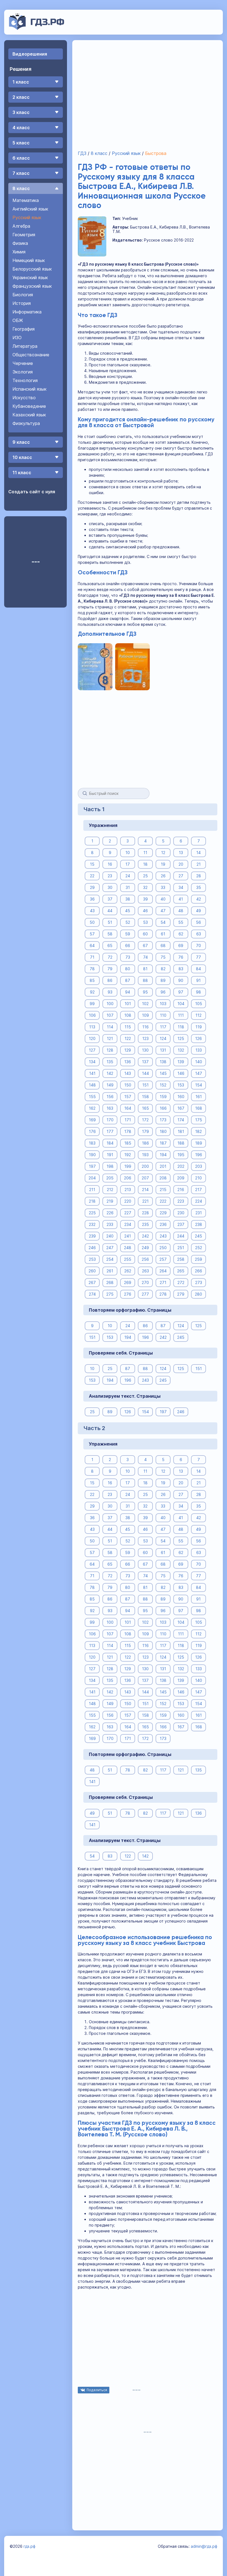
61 (163, 934)
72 (110, 957)
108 (128, 1015)
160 (181, 1097)
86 (110, 980)
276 (128, 1294)
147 (199, 1073)
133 (199, 1050)
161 (199, 1097)
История (22, 303)
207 (145, 1178)
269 (128, 1282)
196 (199, 1155)
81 (145, 969)
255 (128, 1259)
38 (128, 899)
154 (199, 1085)
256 (145, 1259)
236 (163, 1224)
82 (163, 969)
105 (199, 1004)
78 (92, 969)
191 (110, 1155)
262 (128, 1271)
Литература (25, 346)
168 (199, 1108)
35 (199, 887)
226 (110, 1213)
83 (181, 969)
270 (145, 1282)
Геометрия (24, 235)
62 (181, 934)
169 (92, 1120)
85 (92, 980)
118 (181, 1027)
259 (198, 1259)
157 (128, 1097)
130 (145, 1050)
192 (128, 1155)
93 (110, 992)
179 (145, 1131)
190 (92, 1155)
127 (92, 1050)
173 (163, 1120)
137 (145, 1062)
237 (181, 1224)
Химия (19, 252)
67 (145, 945)
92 (92, 992)
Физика (20, 243)
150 (128, 1085)
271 (163, 1282)
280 (198, 1294)
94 (128, 992)
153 (181, 1085)
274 (92, 1294)
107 (110, 1015)
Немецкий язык (29, 260)
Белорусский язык (32, 269)
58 (110, 934)
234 (128, 1224)
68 (163, 945)
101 (128, 1004)
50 (92, 922)
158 (145, 1097)
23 (110, 876)
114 (110, 1027)
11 (145, 853)
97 (181, 992)
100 (110, 1004)
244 (181, 1236)
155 (92, 1097)
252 (199, 1248)
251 (181, 1248)
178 (128, 1131)
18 (145, 864)
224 (199, 1201)
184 (110, 1143)
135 (110, 1062)
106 (92, 1015)
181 (181, 1131)
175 (199, 1120)
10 (128, 853)
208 (163, 1178)
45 (128, 911)
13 (181, 853)
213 (128, 1190)
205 (110, 1178)
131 (163, 1050)
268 (110, 1282)
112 (198, 1015)
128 (110, 1050)
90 (181, 980)
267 (92, 1282)
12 (163, 853)
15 (92, 864)
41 (181, 899)
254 (110, 1259)
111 (181, 1015)
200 (145, 1166)
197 (92, 1166)
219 (110, 1201)
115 (128, 1027)
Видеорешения (30, 54)
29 (92, 887)
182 (198, 1131)
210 (198, 1178)
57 (92, 934)
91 (198, 980)
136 (128, 1062)
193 (145, 1155)
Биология (23, 295)
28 (199, 876)
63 (199, 934)
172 (145, 1120)
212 (110, 1190)
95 (145, 992)
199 (128, 1166)
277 (145, 1294)
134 (92, 1062)
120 (92, 1038)
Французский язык (32, 286)
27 (181, 876)
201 (163, 1166)
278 (163, 1294)
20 (181, 864)
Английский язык (30, 209)
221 (145, 1201)
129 (128, 1050)
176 (92, 1131)
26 (163, 876)
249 (145, 1248)
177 (110, 1131)
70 (198, 945)
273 (199, 1282)
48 (181, 911)
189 (199, 1143)
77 (198, 957)
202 (181, 1166)
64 (92, 945)
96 (163, 992)
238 (199, 1224)
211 (92, 1190)
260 (92, 1271)
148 (92, 1085)
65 (110, 945)
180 (163, 1131)
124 (163, 1038)
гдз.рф (29, 2546)
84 (198, 969)
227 (128, 1213)
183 (92, 1143)
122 (128, 1038)
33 (163, 887)
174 (181, 1120)
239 (92, 1236)
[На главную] (37, 28)
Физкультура (26, 423)
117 (163, 1027)
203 (199, 1166)
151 (145, 1085)
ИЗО (17, 338)
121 (110, 1038)
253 (92, 1259)
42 (199, 899)
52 (128, 922)
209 (181, 1178)
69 (181, 945)
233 (110, 1224)
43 (92, 911)
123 (145, 1038)
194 (163, 1155)
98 (198, 992)
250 (163, 1248)
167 (181, 1108)
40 (163, 899)
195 (181, 1155)
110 (163, 1015)
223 (181, 1201)
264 (163, 1271)
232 (92, 1224)
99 (92, 1004)
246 (92, 1248)
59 (128, 934)
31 (128, 887)
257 (163, 1259)
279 (181, 1294)
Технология (25, 380)
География (24, 329)
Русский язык (27, 217)
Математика (26, 200)
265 (181, 1271)
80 (128, 969)
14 (198, 853)
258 (181, 1259)
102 (145, 1004)
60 (145, 934)
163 (110, 1108)
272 (181, 1282)
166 (163, 1108)
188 (181, 1143)
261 (110, 1271)
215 (163, 1190)
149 (110, 1085)
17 (128, 864)
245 (198, 1236)
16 (110, 864)
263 (145, 1271)
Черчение (23, 363)
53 (145, 922)
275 (110, 1294)
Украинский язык (30, 277)
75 (163, 957)
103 (163, 1004)
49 (198, 911)
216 (181, 1190)
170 (110, 1120)
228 (145, 1213)
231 (199, 1213)
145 (163, 1073)
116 (145, 1027)
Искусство (24, 398)
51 (110, 922)
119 (199, 1027)
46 (145, 911)
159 (163, 1097)
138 (163, 1062)
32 (145, 887)
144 (145, 1073)
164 (128, 1108)
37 (110, 899)
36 (92, 899)
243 (163, 1236)
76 (181, 957)
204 (92, 1178)
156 (110, 1097)
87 (128, 980)
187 (163, 1143)
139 (181, 1062)
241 (128, 1236)
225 (92, 1213)
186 (145, 1143)
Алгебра (21, 226)
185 (128, 1143)
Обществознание (31, 355)
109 (145, 1015)
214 (145, 1190)
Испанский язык (29, 389)
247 (110, 1248)
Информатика (27, 312)
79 (110, 969)
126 (198, 1038)
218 (92, 1201)
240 (110, 1236)
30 (110, 887)
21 (199, 864)
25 (145, 876)
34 (181, 887)
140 (199, 1062)
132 (181, 1050)
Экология (23, 372)
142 (110, 1073)
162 (92, 1108)
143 (128, 1073)
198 (110, 1166)
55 (181, 922)
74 (145, 957)
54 (163, 922)
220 (128, 1201)
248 (128, 1248)
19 (163, 864)
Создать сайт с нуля (32, 492)
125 (181, 1038)
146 (181, 1073)
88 (145, 980)
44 (110, 911)
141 (92, 1073)
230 (181, 1213)
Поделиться (97, 2390)
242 (145, 1236)
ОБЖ (18, 320)
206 (128, 1178)
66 (128, 945)
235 (145, 1224)
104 (181, 1004)
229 (163, 1213)
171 (128, 1120)
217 (198, 1190)
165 (145, 1108)
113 (92, 1027)
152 (163, 1085)
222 (163, 1201)
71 (92, 957)
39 (145, 899)
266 (198, 1271)
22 (92, 876)
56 (198, 922)
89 (163, 980)
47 (163, 911)
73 (128, 957)
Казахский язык (29, 415)
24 (128, 876)
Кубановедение (29, 406)
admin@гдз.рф (204, 2546)
